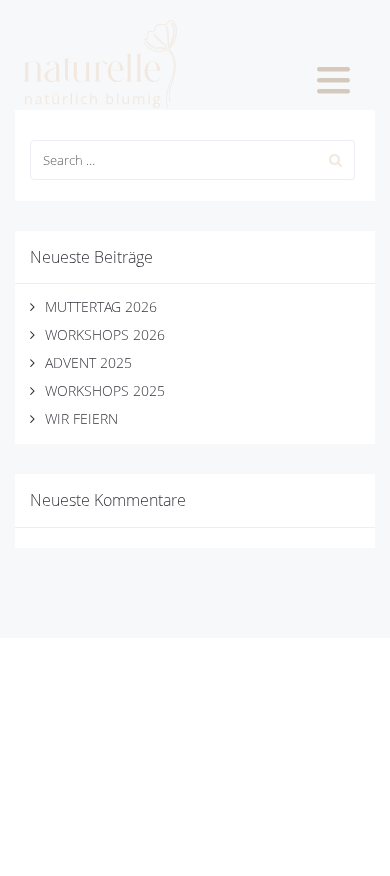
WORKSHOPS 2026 (105, 334)
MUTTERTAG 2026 (101, 306)
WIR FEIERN (81, 418)
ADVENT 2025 (88, 362)
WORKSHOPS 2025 (105, 390)
